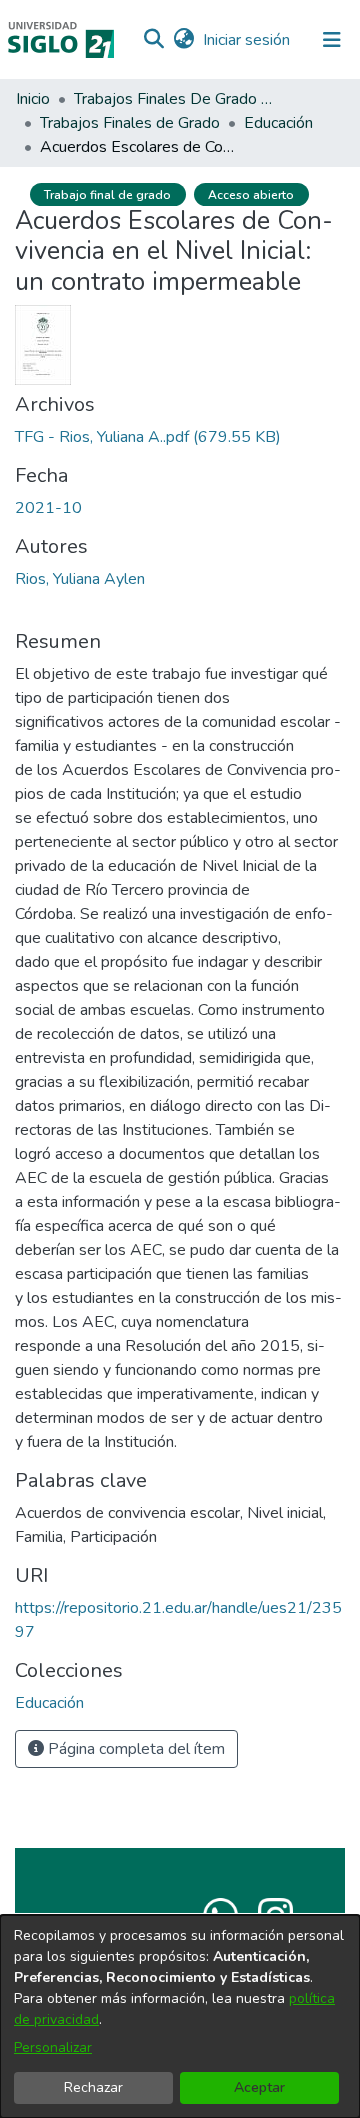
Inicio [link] (33, 99)
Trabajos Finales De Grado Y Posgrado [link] (174, 99)
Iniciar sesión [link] (247, 40)
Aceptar (259, 2087)
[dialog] (180, 2016)
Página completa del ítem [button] (134, 1749)
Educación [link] (278, 123)
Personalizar (53, 2047)
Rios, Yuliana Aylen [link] (80, 579)
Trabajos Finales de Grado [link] (130, 123)
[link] (148, 437)
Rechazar (93, 2087)
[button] (153, 40)
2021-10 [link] (48, 508)
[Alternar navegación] (332, 40)
